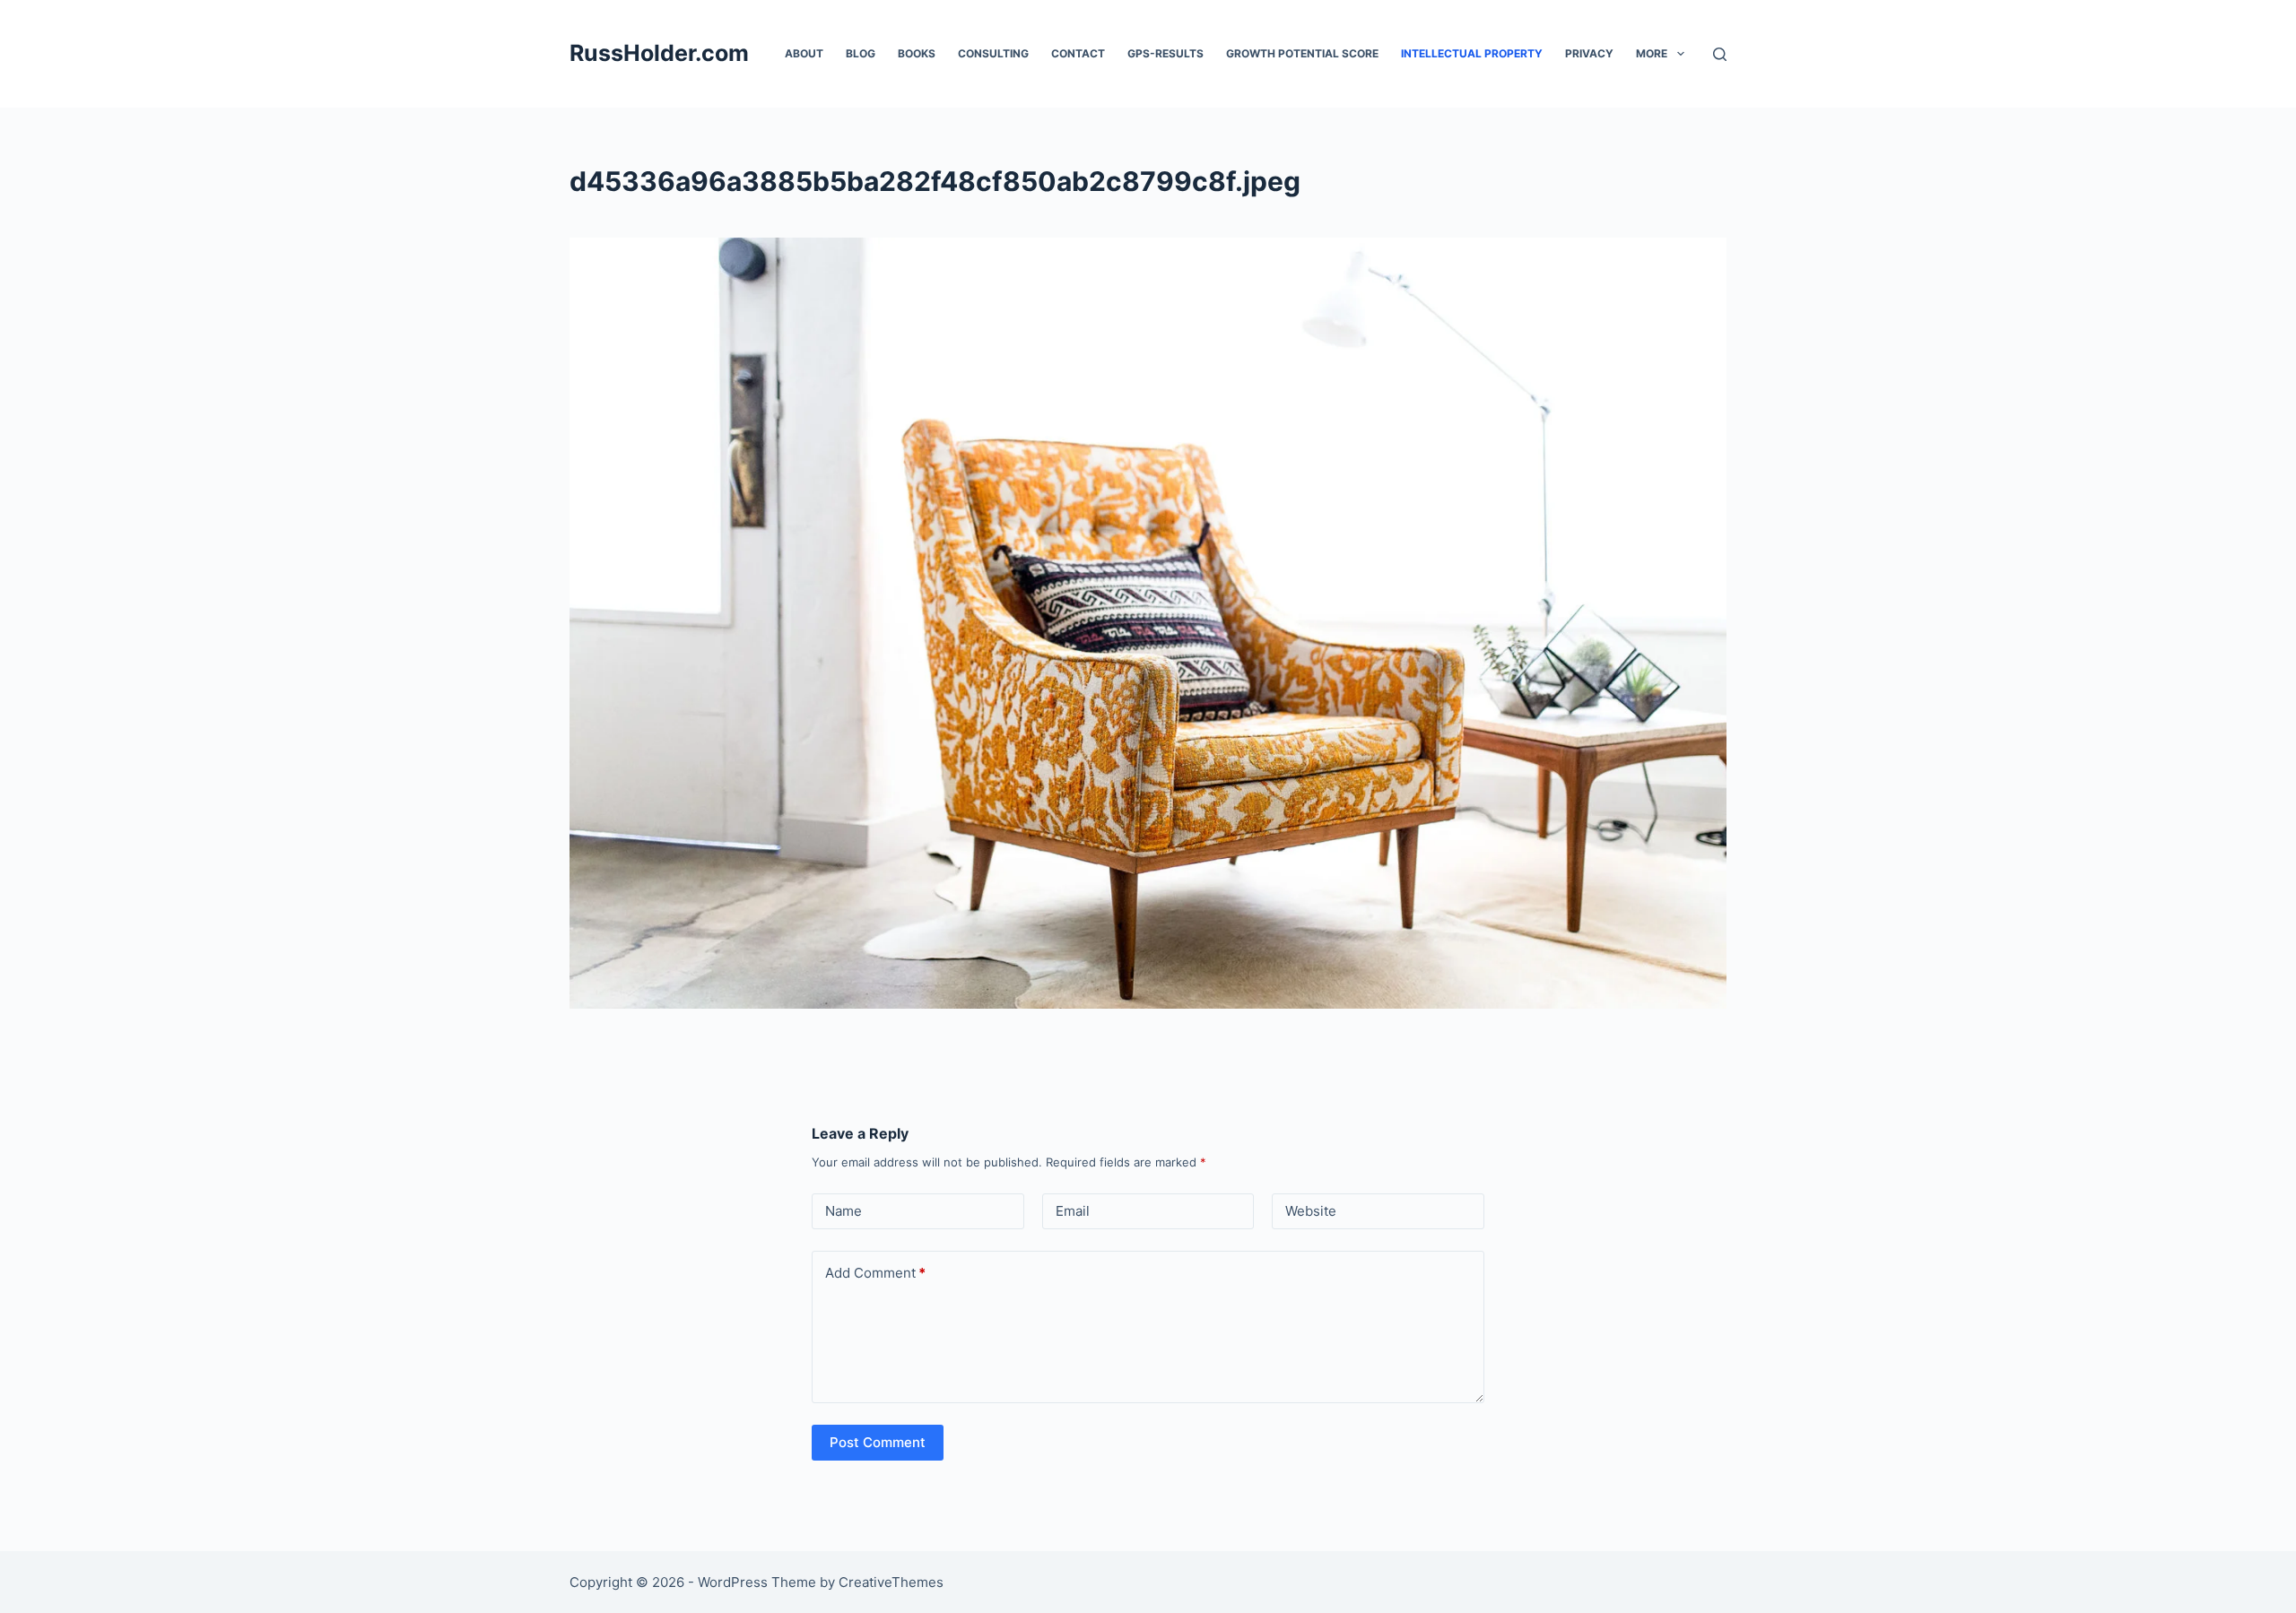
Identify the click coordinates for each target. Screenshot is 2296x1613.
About (804, 53)
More (1652, 53)
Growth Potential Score (1302, 53)
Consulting (993, 53)
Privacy (1589, 53)
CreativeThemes (891, 1582)
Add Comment (875, 1273)
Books (917, 53)
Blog (861, 53)
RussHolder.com (659, 53)
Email (1073, 1211)
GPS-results (1165, 53)
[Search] (1720, 54)
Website (1311, 1211)
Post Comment (878, 1442)
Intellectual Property (1472, 53)
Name (844, 1211)
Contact (1078, 53)
